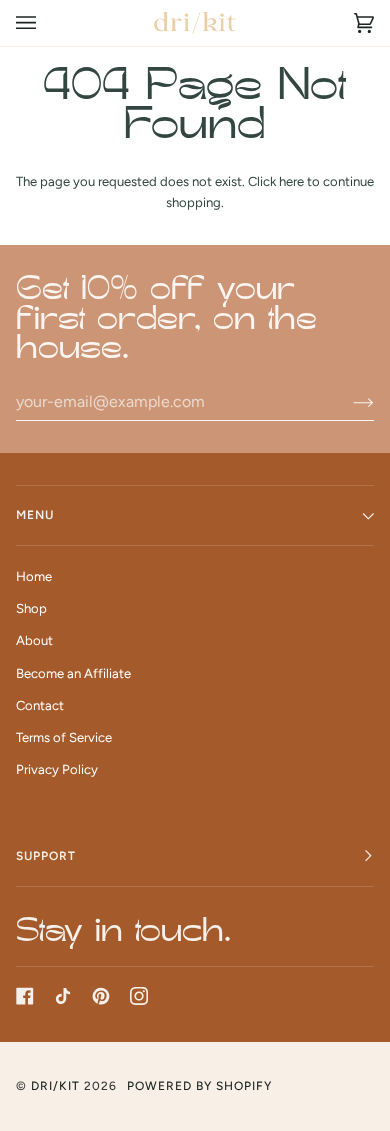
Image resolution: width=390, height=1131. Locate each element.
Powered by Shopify (199, 1086)
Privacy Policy (57, 769)
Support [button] (46, 856)
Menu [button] (35, 515)
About (34, 640)
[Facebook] (25, 996)
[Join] (347, 402)
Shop (31, 608)
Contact (40, 705)
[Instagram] (139, 996)
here (291, 181)
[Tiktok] (63, 996)
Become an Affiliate (73, 673)
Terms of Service (64, 737)
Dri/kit (55, 1086)
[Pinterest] (101, 996)
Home (34, 576)
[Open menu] (46, 23)
